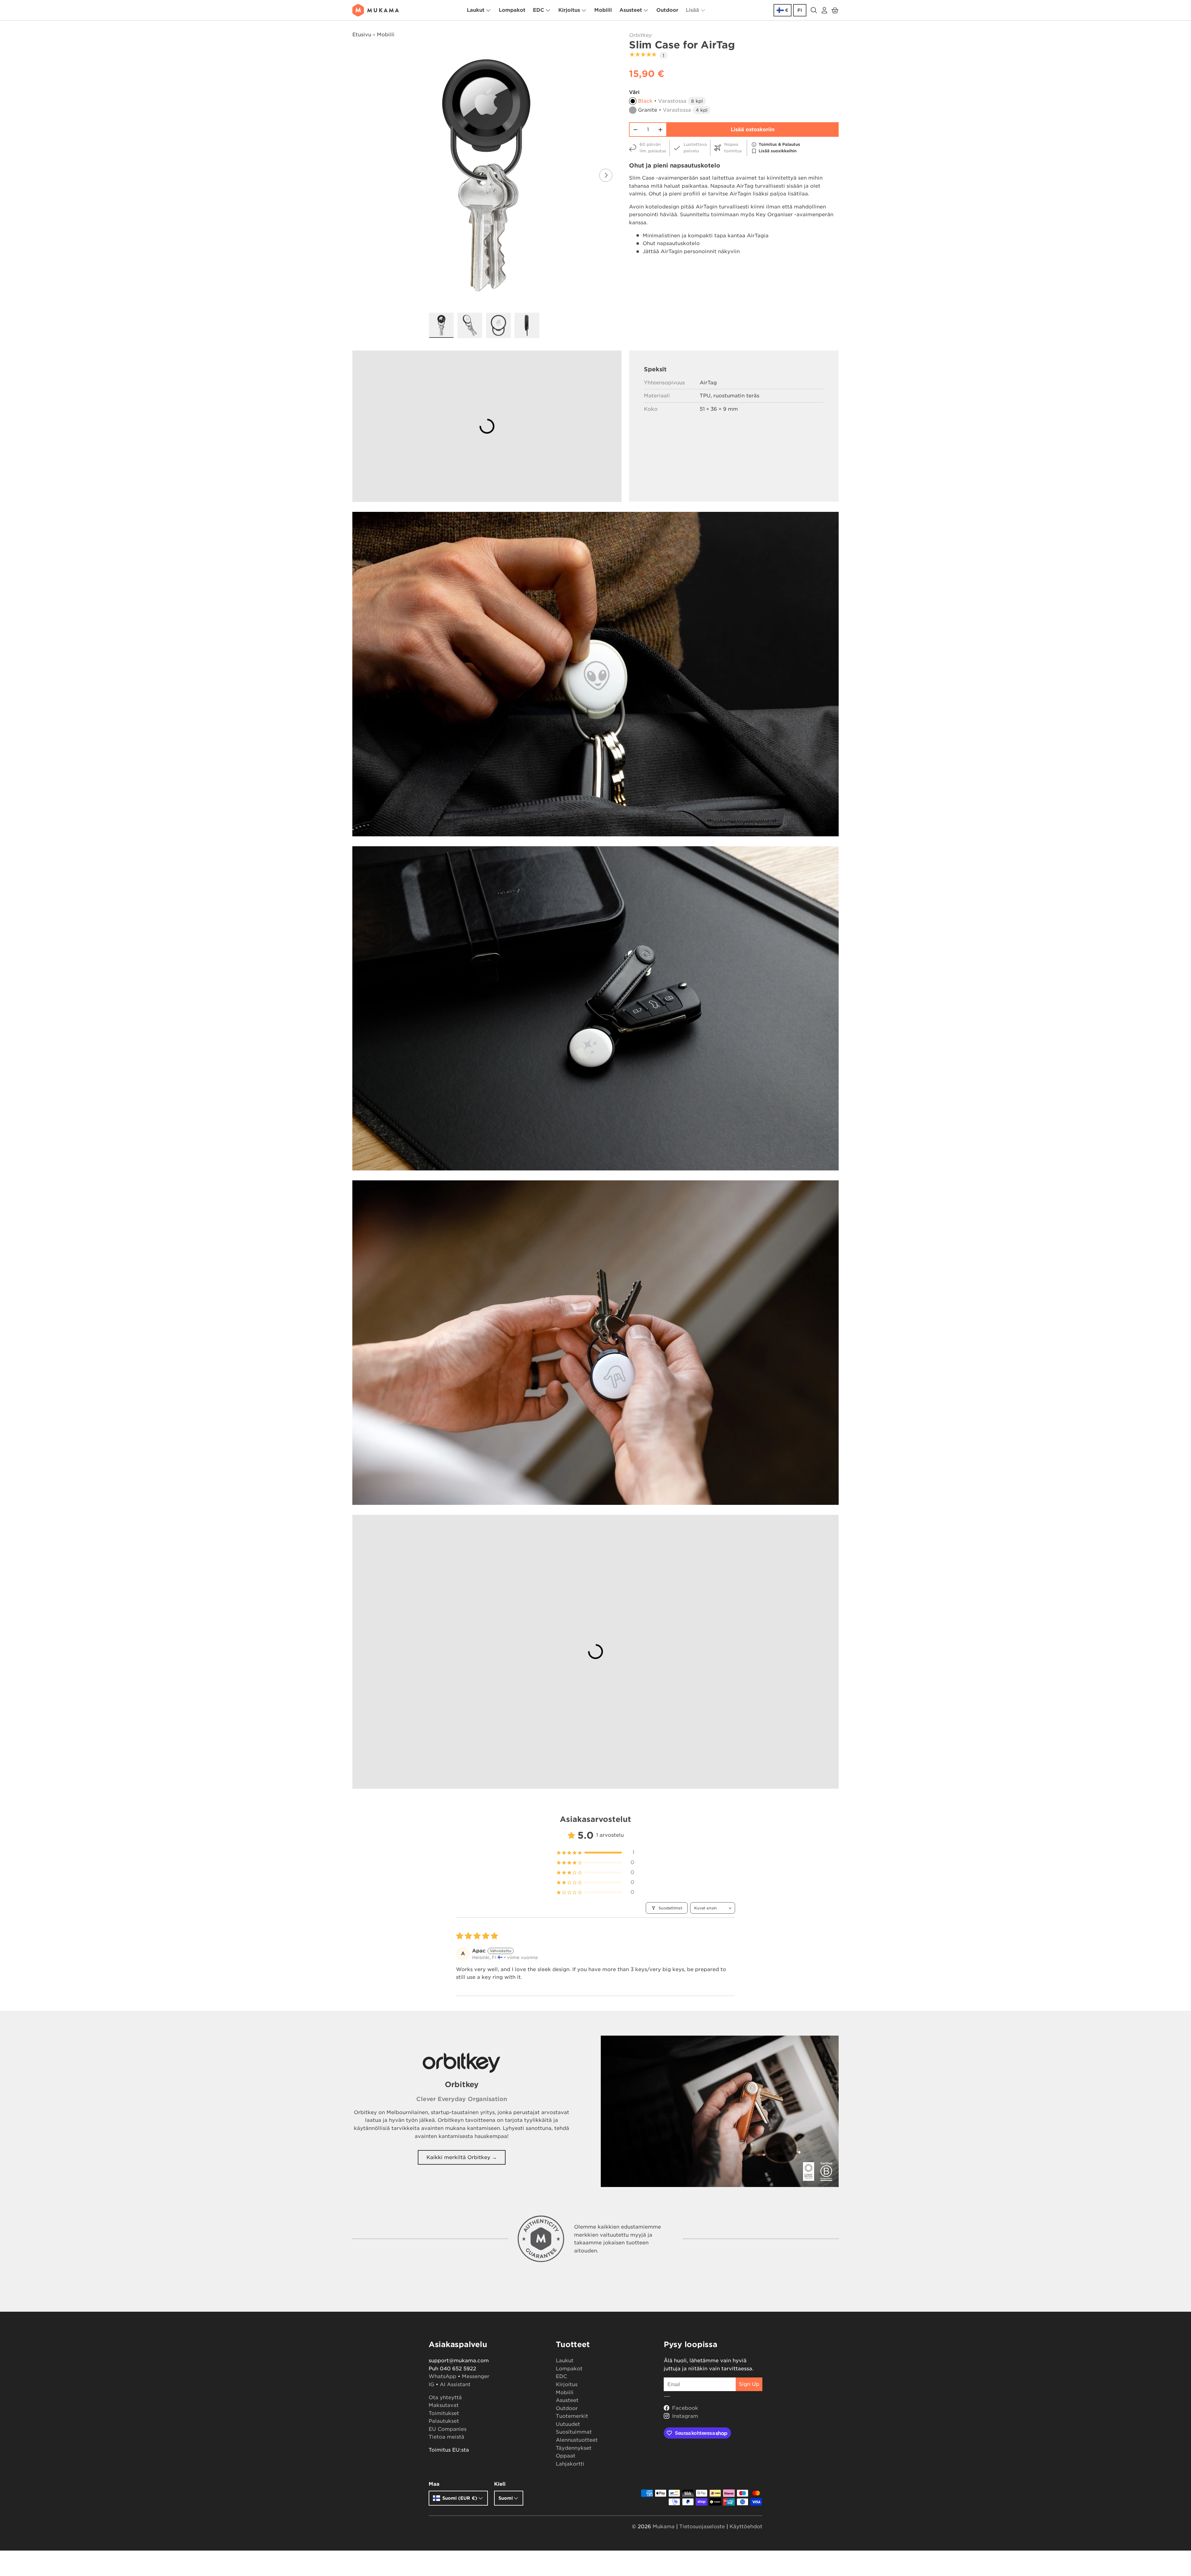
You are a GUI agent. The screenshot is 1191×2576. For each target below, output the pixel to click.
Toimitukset (444, 2413)
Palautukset (444, 2421)
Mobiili (603, 10)
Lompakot (512, 10)
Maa (434, 2484)
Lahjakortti (570, 2464)
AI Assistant (455, 2384)
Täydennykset (574, 2448)
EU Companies (448, 2429)
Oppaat (566, 2456)
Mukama (664, 2527)
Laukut (476, 10)
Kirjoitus (569, 10)
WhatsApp (442, 2376)
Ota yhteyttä (445, 2397)
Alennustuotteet (577, 2440)
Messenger (476, 2376)
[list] (486, 175)
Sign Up (749, 2384)
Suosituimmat (574, 2432)
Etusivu (362, 35)
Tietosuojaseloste (702, 2527)
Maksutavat (444, 2405)
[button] (835, 10)
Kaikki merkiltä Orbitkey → (462, 2157)
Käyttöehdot (746, 2527)
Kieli (500, 2484)
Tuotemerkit (572, 2416)
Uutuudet (568, 2424)
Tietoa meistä (446, 2437)
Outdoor (667, 10)
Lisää (692, 10)
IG (431, 2384)
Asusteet (631, 10)
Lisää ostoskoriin (753, 130)
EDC (538, 10)
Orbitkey (640, 35)
